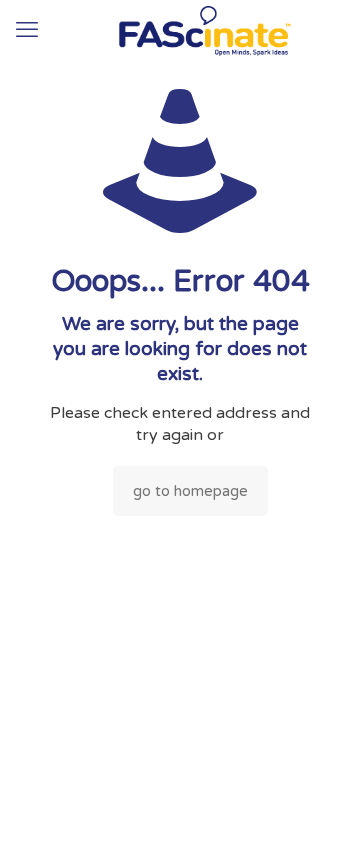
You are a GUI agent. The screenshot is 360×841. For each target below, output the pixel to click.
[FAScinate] (180, 30)
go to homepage (190, 491)
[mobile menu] (27, 30)
